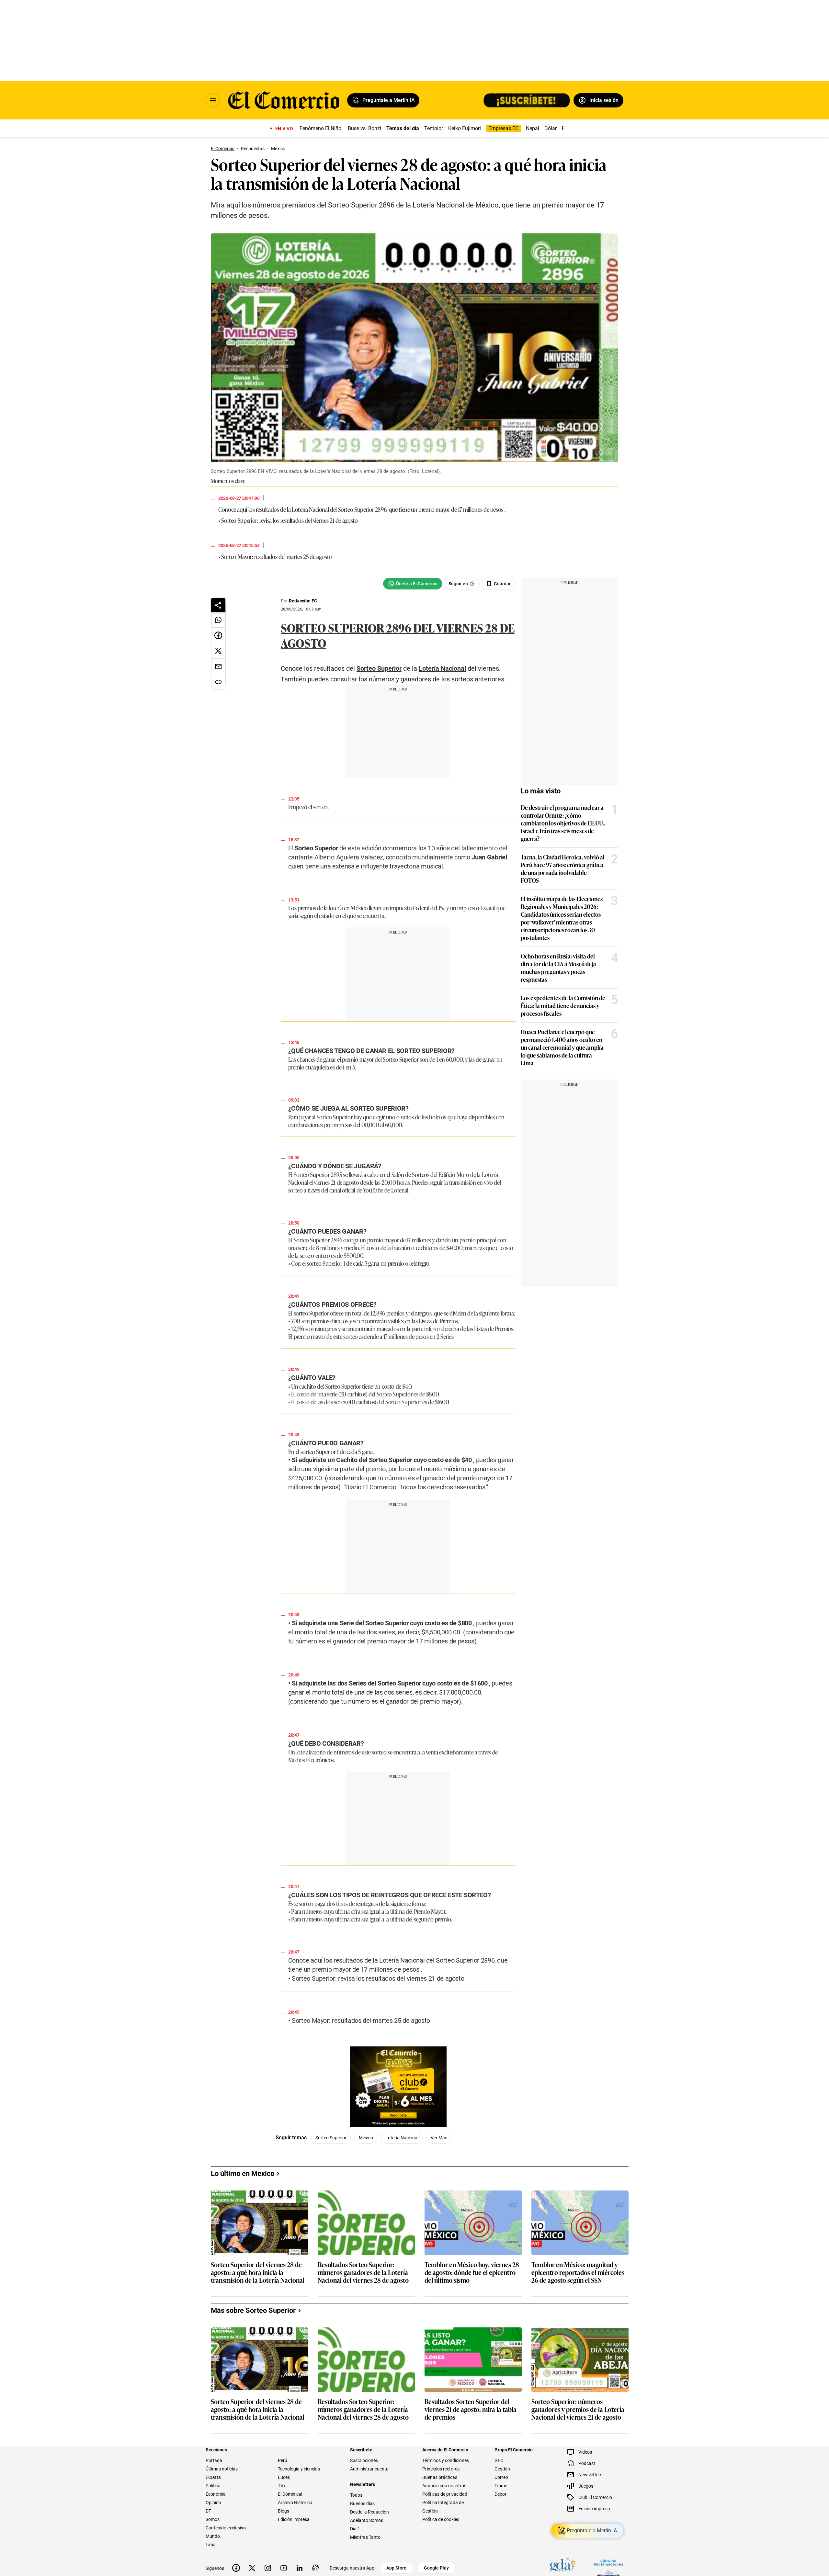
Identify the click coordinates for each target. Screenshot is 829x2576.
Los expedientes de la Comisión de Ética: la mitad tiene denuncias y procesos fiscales (563, 1005)
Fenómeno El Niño (320, 128)
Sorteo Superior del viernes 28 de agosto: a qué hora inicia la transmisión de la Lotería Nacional (258, 2425)
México (366, 2290)
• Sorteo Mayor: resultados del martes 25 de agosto (275, 556)
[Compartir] (218, 605)
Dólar (551, 128)
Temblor (434, 128)
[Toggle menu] (213, 100)
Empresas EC (503, 128)
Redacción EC (303, 601)
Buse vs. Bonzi (364, 128)
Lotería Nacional (310, 509)
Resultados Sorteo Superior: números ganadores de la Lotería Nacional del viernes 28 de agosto (363, 2425)
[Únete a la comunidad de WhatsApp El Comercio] (413, 584)
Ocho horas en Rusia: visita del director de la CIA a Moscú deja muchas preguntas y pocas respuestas (558, 968)
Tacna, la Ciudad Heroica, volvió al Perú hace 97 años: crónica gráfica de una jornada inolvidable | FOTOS (563, 868)
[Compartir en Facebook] (218, 635)
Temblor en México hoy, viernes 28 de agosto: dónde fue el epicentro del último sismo (472, 2425)
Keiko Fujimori (465, 128)
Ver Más (439, 2290)
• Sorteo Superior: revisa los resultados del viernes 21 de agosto (288, 520)
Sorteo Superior (356, 509)
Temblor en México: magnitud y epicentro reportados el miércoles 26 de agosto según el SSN (578, 2425)
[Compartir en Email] (218, 666)
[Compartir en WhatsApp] (218, 620)
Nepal (533, 128)
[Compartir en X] (218, 651)
